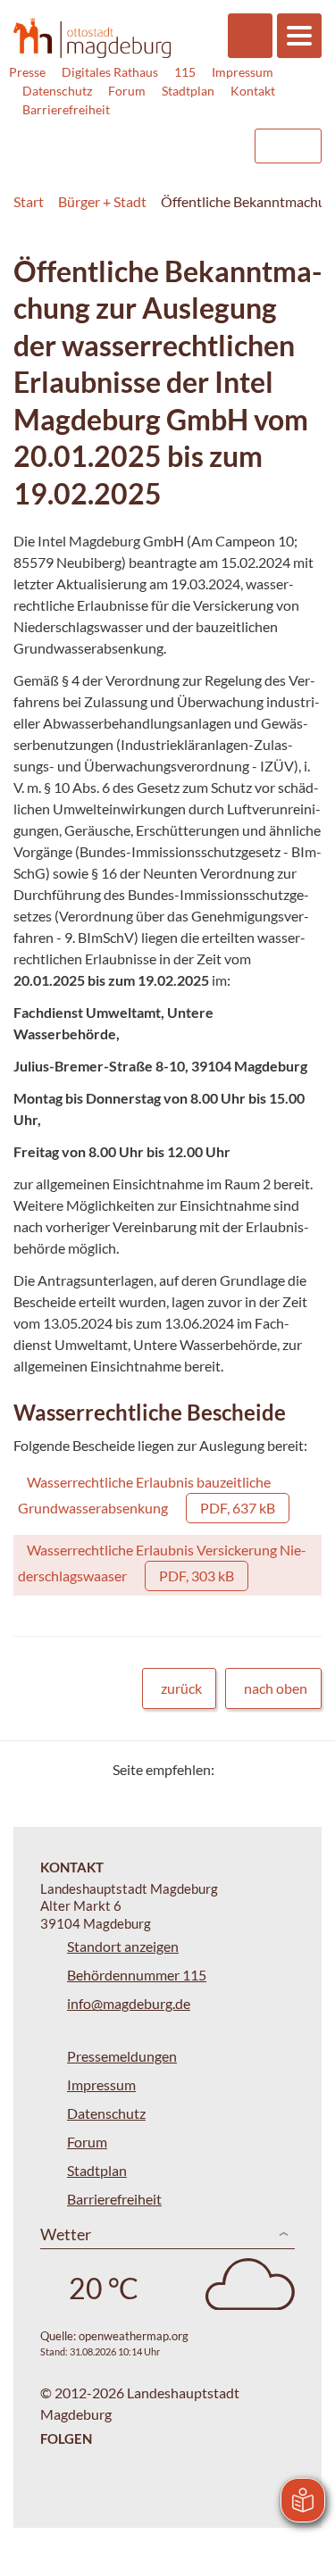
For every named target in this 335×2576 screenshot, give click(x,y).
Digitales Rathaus (110, 72)
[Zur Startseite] (92, 38)
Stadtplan (188, 91)
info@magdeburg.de (129, 2003)
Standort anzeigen (123, 1946)
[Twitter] (234, 1769)
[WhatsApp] (301, 1769)
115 (185, 72)
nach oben (276, 1688)
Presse (27, 72)
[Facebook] (257, 1769)
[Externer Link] (95, 138)
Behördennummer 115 (137, 1975)
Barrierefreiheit (66, 109)
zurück (181, 1688)
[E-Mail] (279, 1769)
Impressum (243, 72)
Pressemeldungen (122, 2056)
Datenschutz (57, 91)
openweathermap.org (134, 2336)
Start (29, 201)
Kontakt (253, 91)
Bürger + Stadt (102, 201)
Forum (127, 91)
